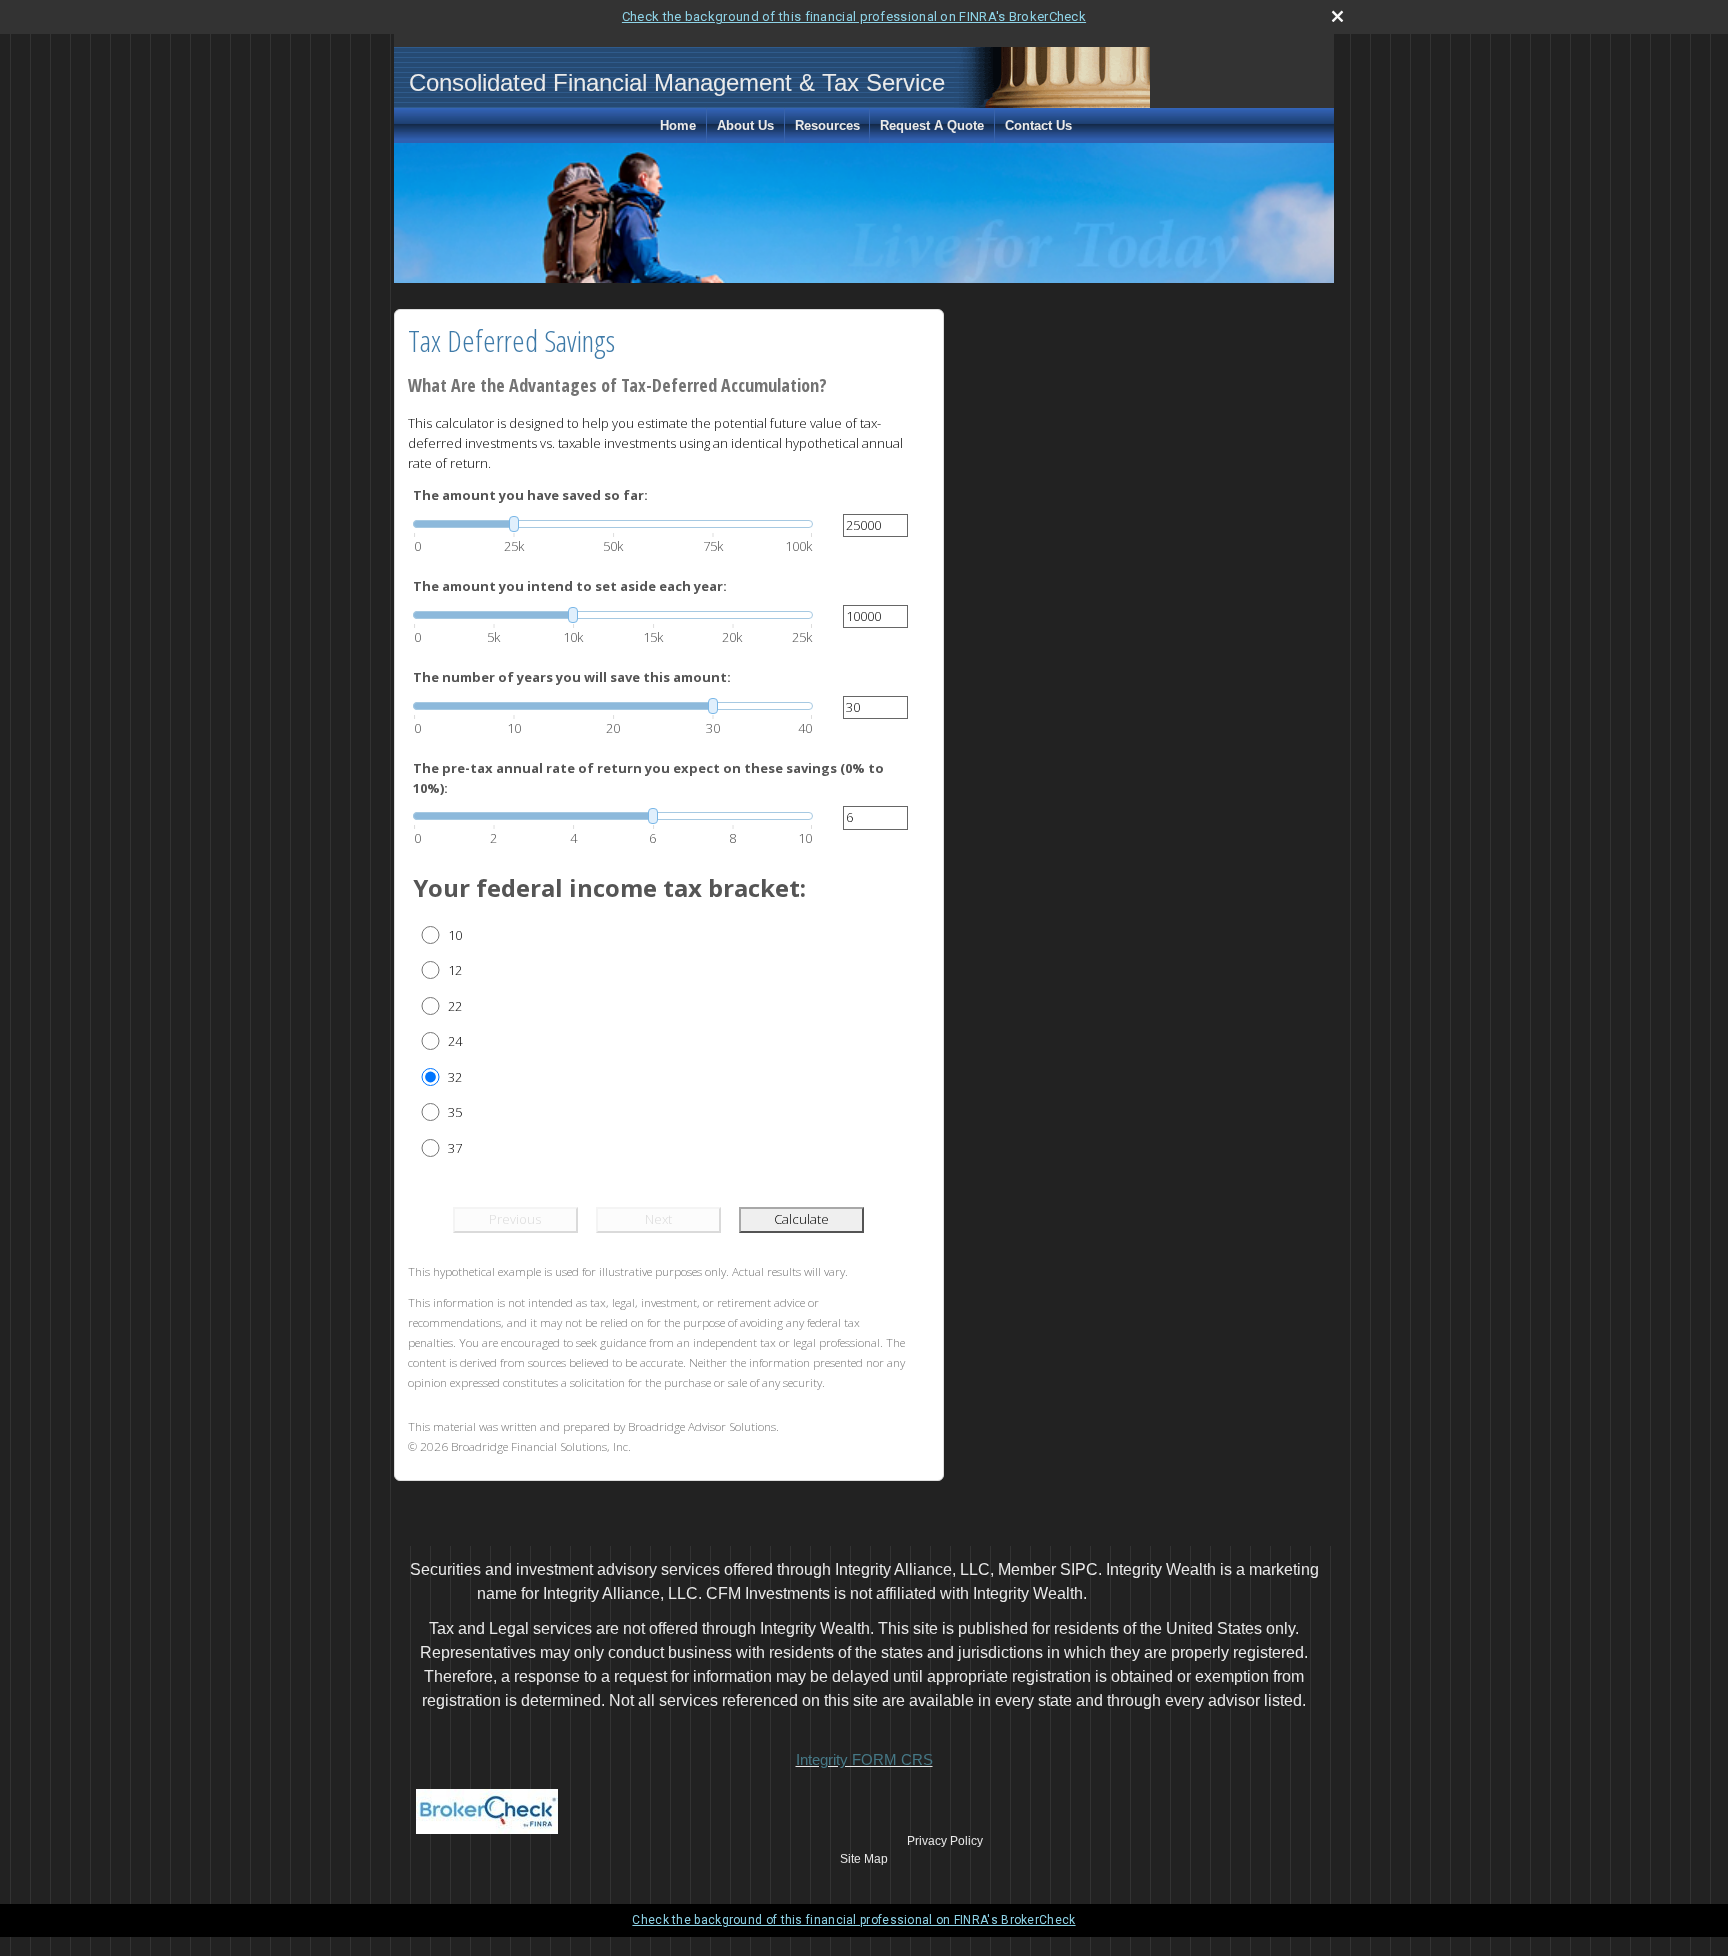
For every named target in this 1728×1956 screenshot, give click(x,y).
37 (455, 1148)
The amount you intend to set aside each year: (570, 586)
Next (658, 1219)
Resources (827, 125)
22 (455, 1006)
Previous (515, 1219)
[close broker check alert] (1337, 16)
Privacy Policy (945, 1841)
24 (455, 1041)
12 (455, 970)
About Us (745, 125)
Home (678, 125)
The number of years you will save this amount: (572, 677)
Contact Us (1038, 125)
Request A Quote (932, 125)
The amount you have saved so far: (530, 495)
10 (455, 935)
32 (455, 1077)
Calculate (801, 1219)
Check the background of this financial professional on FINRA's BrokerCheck (854, 16)
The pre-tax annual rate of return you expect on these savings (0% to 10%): (648, 778)
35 (455, 1112)
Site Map (864, 1859)
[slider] (613, 524)
